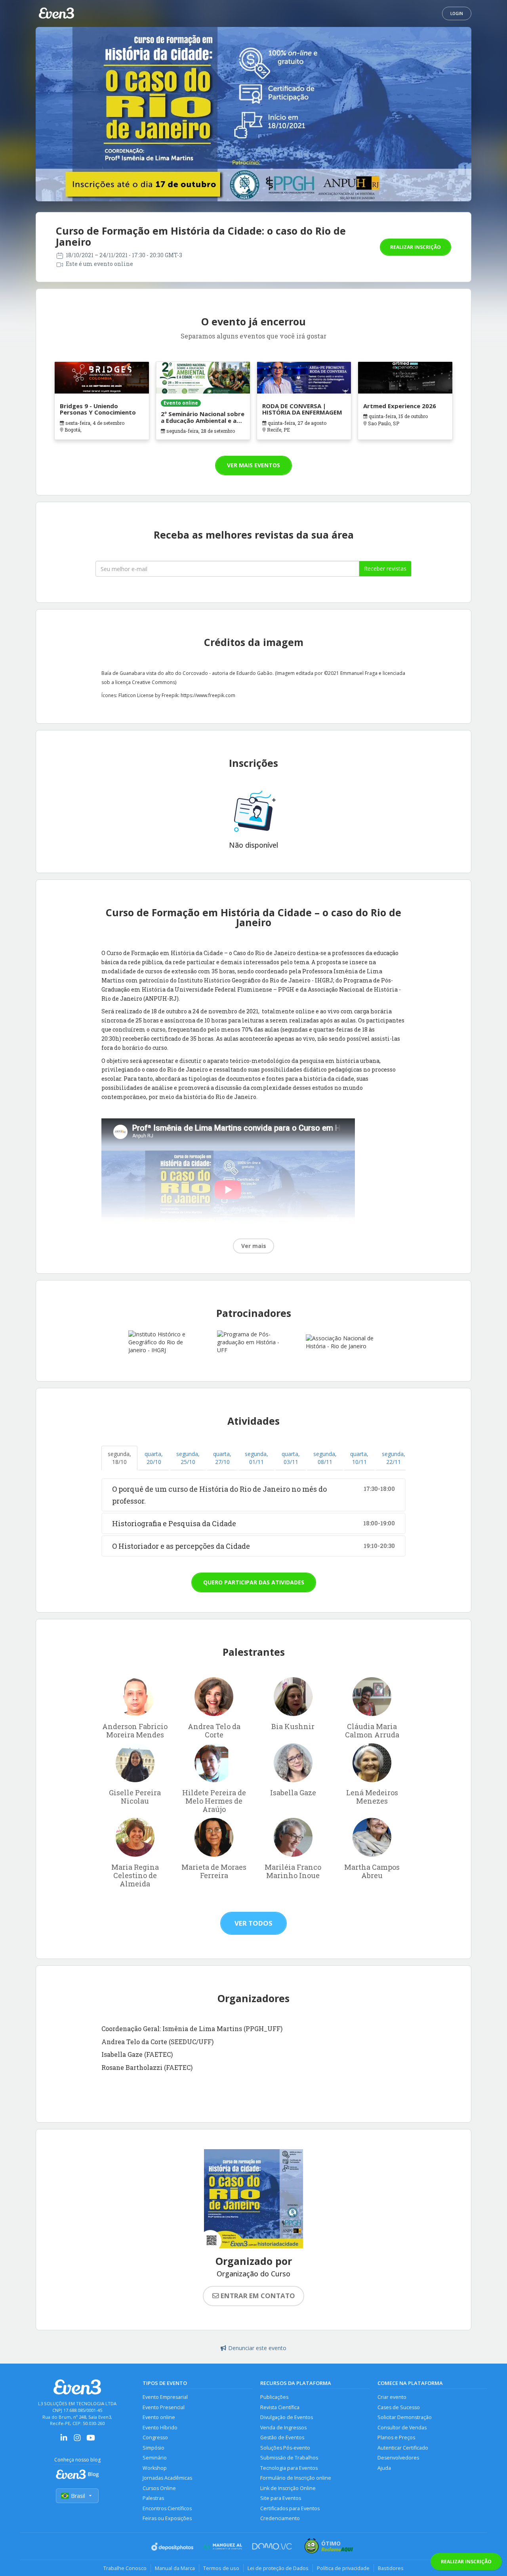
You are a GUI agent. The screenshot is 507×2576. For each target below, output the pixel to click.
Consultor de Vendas (402, 2428)
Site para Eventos (281, 2498)
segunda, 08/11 (325, 1458)
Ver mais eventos (253, 465)
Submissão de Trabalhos (289, 2458)
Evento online (159, 2417)
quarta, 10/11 (359, 1458)
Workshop (155, 2468)
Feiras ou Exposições (167, 2518)
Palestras (153, 2498)
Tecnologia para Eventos (289, 2468)
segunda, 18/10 (119, 1458)
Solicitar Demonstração (405, 2417)
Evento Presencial (164, 2407)
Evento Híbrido (160, 2428)
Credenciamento (280, 2518)
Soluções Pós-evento (285, 2448)
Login (457, 13)
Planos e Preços (396, 2437)
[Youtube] (91, 2440)
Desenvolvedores (398, 2458)
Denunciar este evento (257, 2348)
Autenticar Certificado (403, 2448)
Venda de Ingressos (283, 2428)
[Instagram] (77, 2440)
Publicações (274, 2397)
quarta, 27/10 (222, 1458)
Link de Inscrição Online (288, 2488)
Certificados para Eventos (290, 2508)
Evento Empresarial (165, 2397)
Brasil (78, 2496)
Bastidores (391, 2568)
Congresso (155, 2437)
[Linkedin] (64, 2440)
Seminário (155, 2458)
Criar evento (392, 2397)
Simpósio (153, 2448)
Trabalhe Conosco (125, 2568)
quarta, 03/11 (291, 1458)
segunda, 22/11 (394, 1458)
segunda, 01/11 (256, 1458)
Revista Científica (280, 2407)
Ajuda (384, 2468)
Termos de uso (221, 2568)
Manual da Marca (175, 2568)
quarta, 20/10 (154, 1458)
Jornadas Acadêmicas (167, 2478)
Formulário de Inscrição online (296, 2478)
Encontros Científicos (167, 2508)
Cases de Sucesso (399, 2407)
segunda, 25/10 (188, 1458)
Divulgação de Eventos (287, 2417)
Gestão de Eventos (282, 2437)
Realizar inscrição (416, 247)
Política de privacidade (343, 2568)
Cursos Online (159, 2488)
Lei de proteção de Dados (278, 2568)
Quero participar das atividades (254, 1582)
